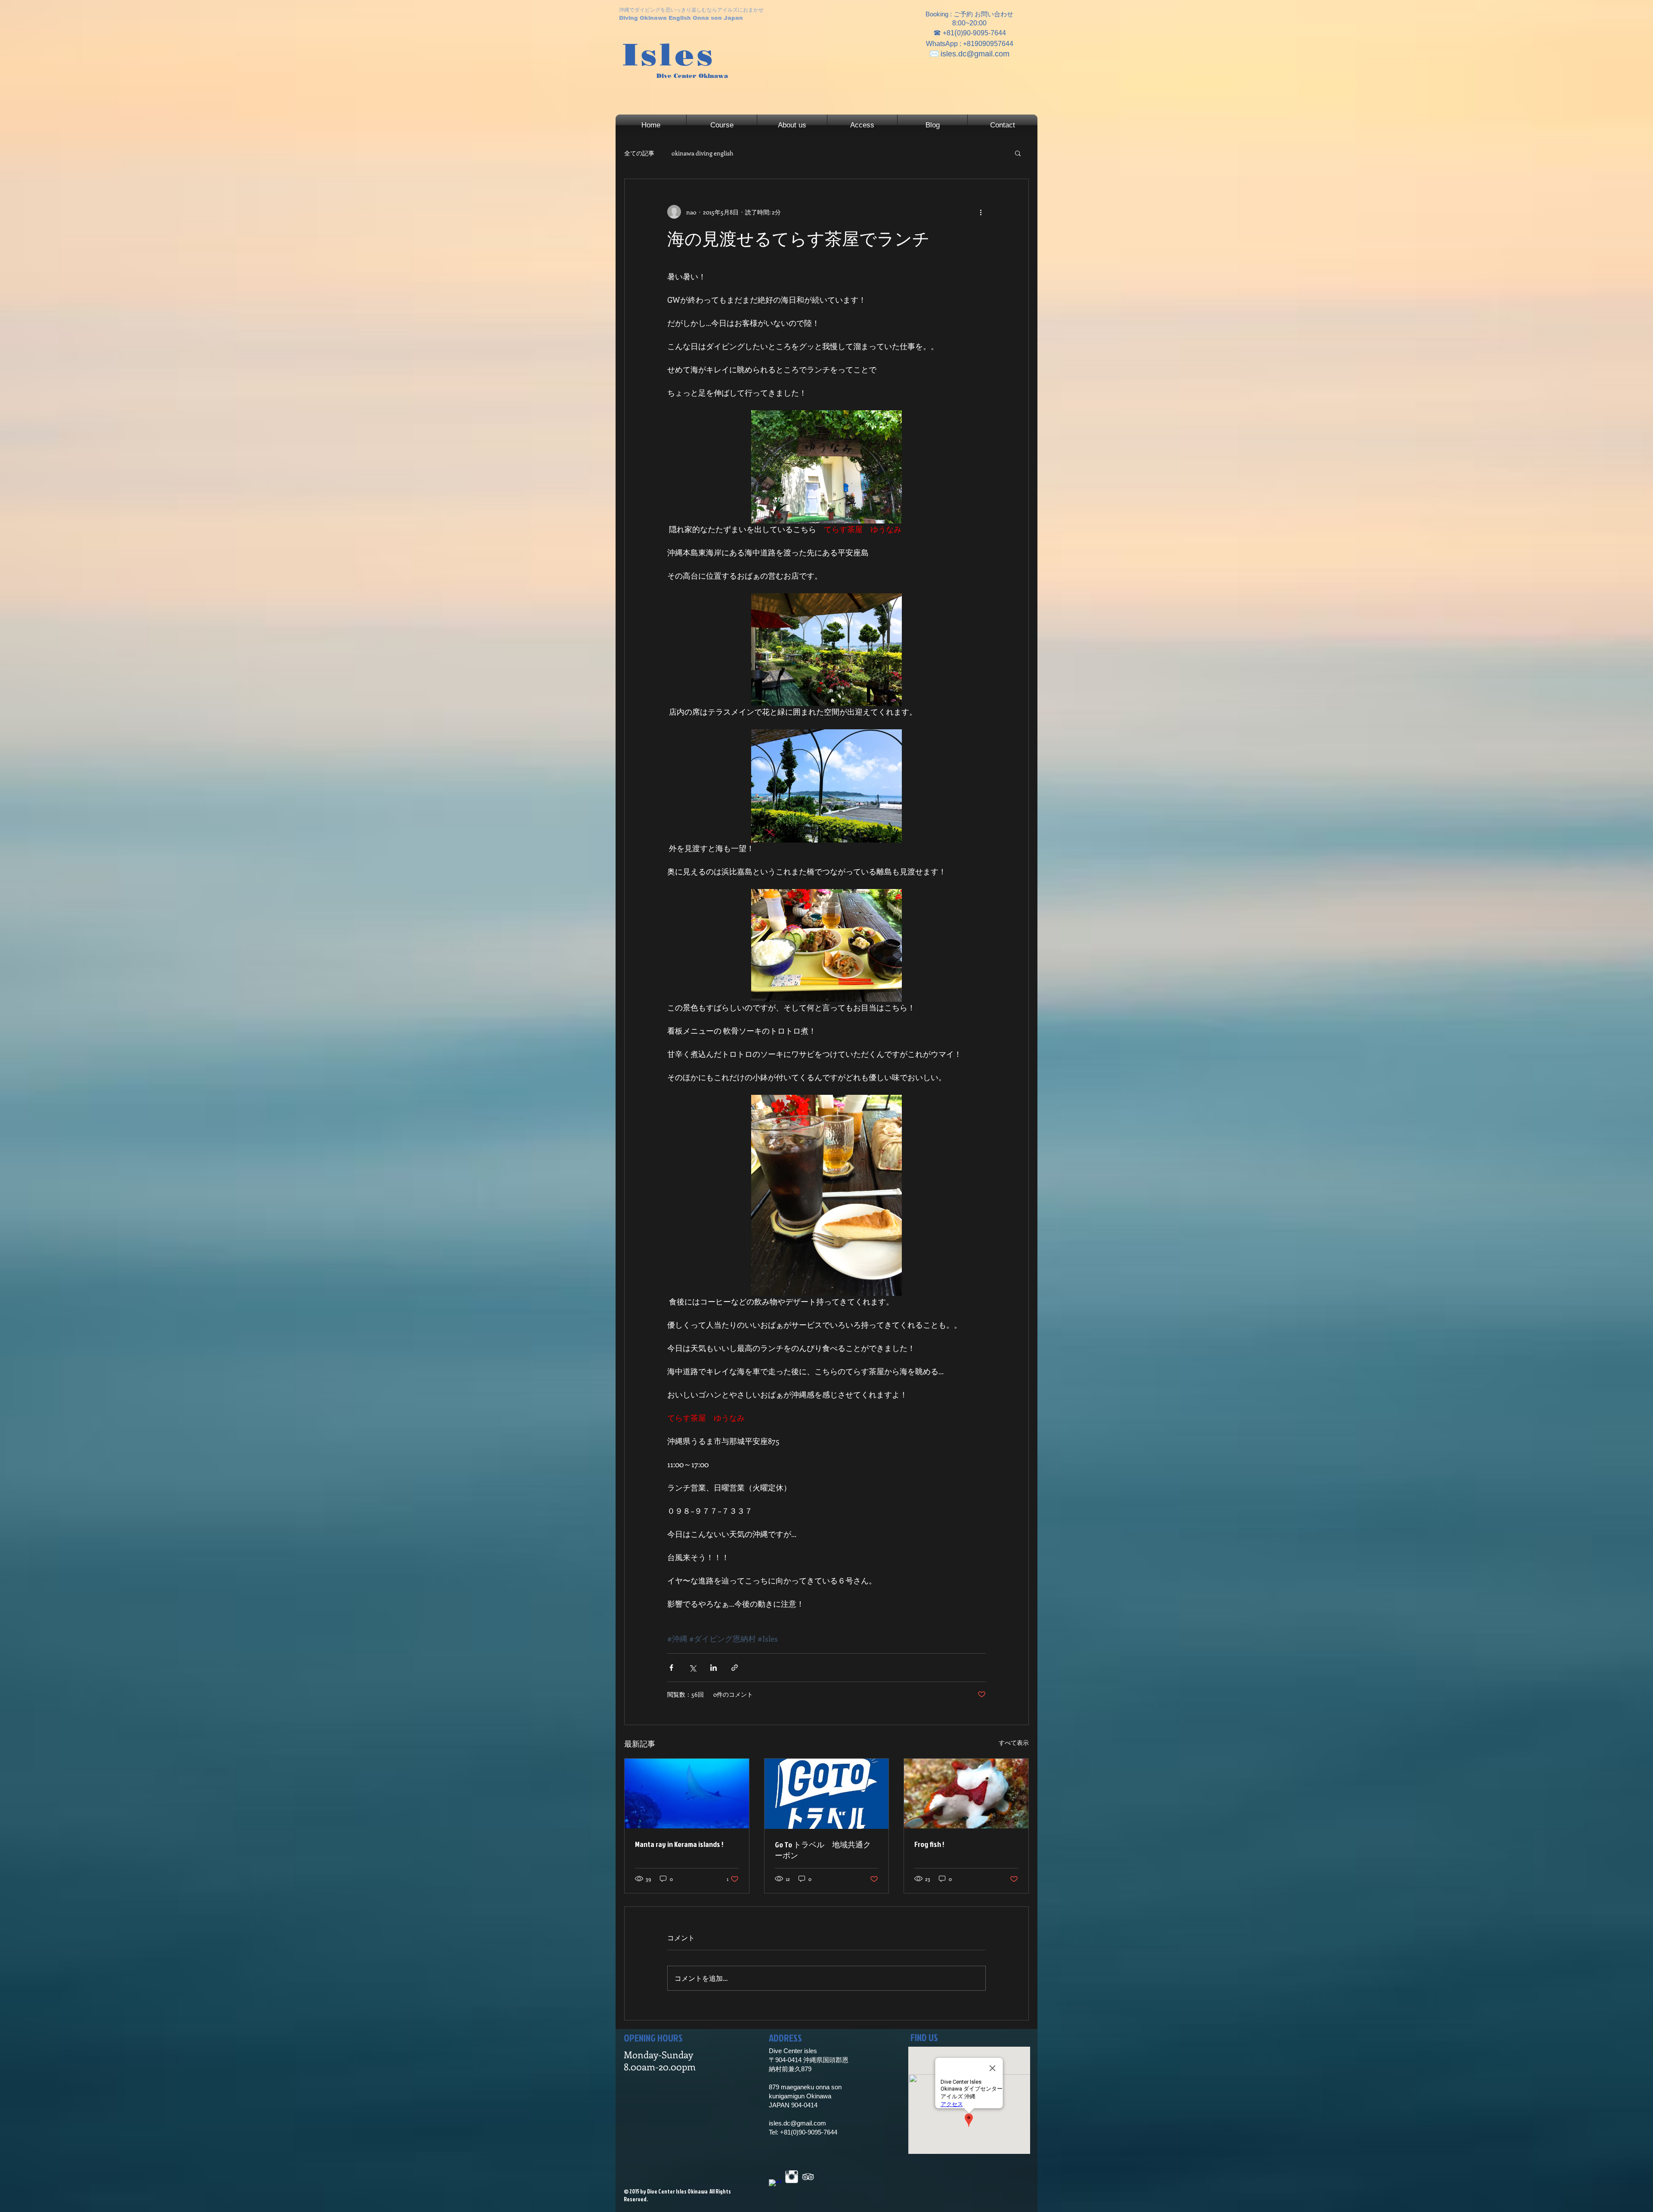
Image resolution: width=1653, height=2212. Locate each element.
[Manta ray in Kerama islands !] (687, 1794)
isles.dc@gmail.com (975, 54)
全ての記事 (639, 153)
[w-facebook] (775, 2186)
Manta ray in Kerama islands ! (679, 1844)
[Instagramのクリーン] (792, 2177)
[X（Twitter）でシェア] (692, 1668)
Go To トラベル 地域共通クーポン (823, 1850)
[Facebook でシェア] (671, 1668)
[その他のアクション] (981, 212)
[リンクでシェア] (735, 1668)
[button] (1018, 153)
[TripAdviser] (808, 2177)
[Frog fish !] (966, 1794)
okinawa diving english (703, 153)
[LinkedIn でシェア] (714, 1668)
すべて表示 (1014, 1743)
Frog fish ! (929, 1844)
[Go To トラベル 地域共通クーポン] (827, 1794)
